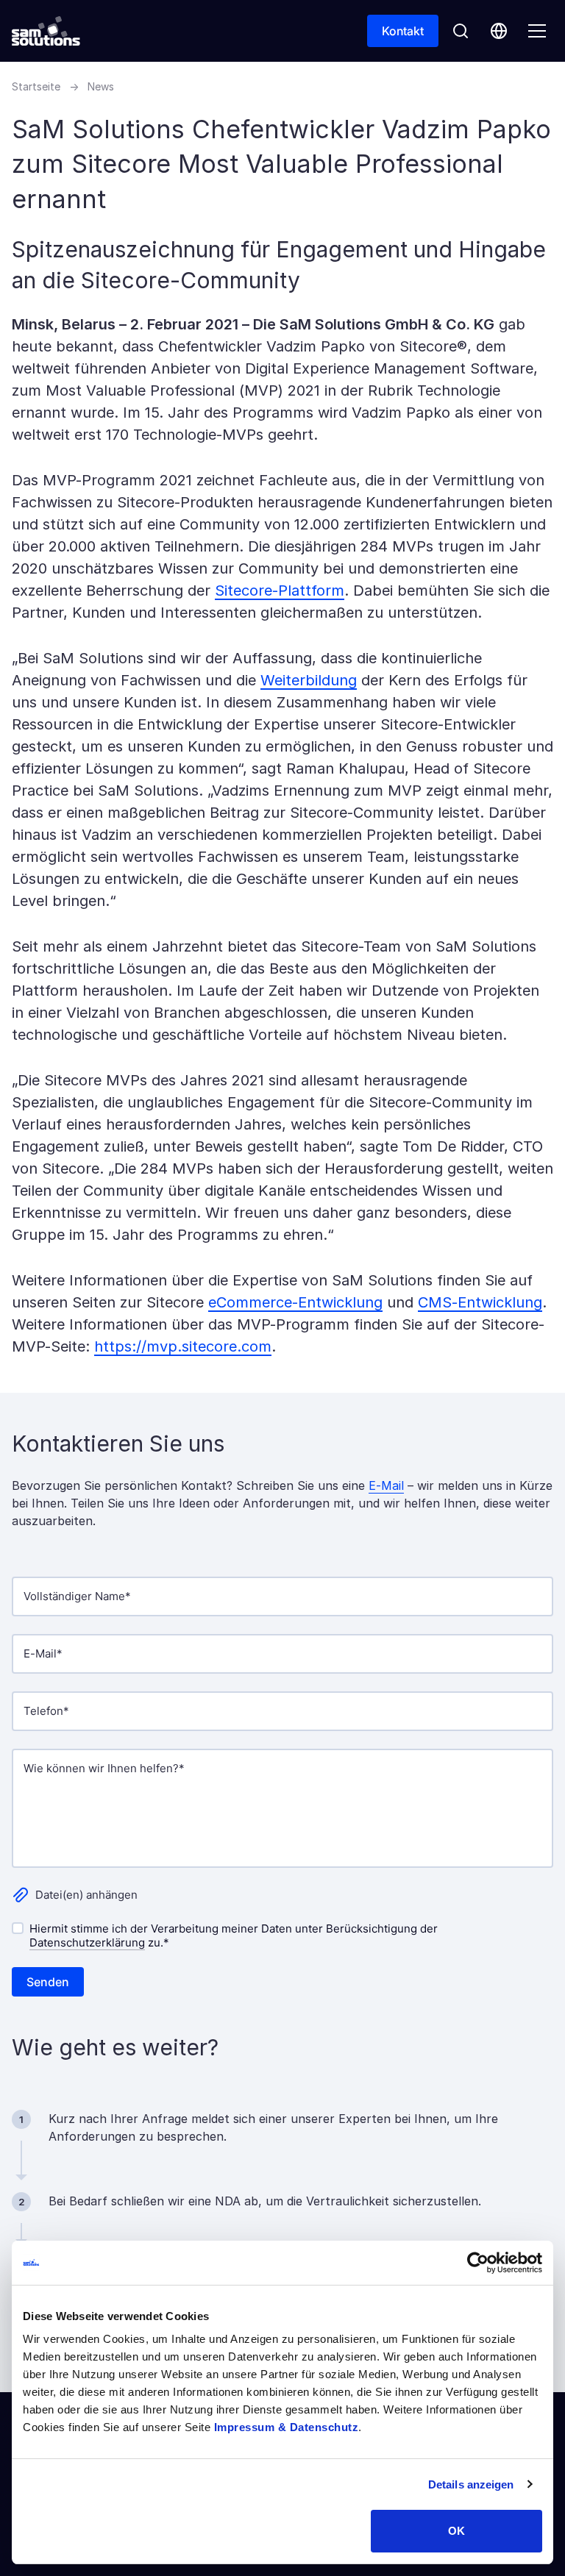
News (101, 86)
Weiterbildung (309, 680)
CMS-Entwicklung (480, 1302)
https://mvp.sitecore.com (183, 1346)
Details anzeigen (471, 2484)
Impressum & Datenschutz (287, 2427)
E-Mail (386, 1485)
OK (456, 2531)
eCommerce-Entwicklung (295, 1302)
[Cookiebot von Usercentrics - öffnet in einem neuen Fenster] (478, 2263)
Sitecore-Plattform (280, 591)
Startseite (36, 86)
